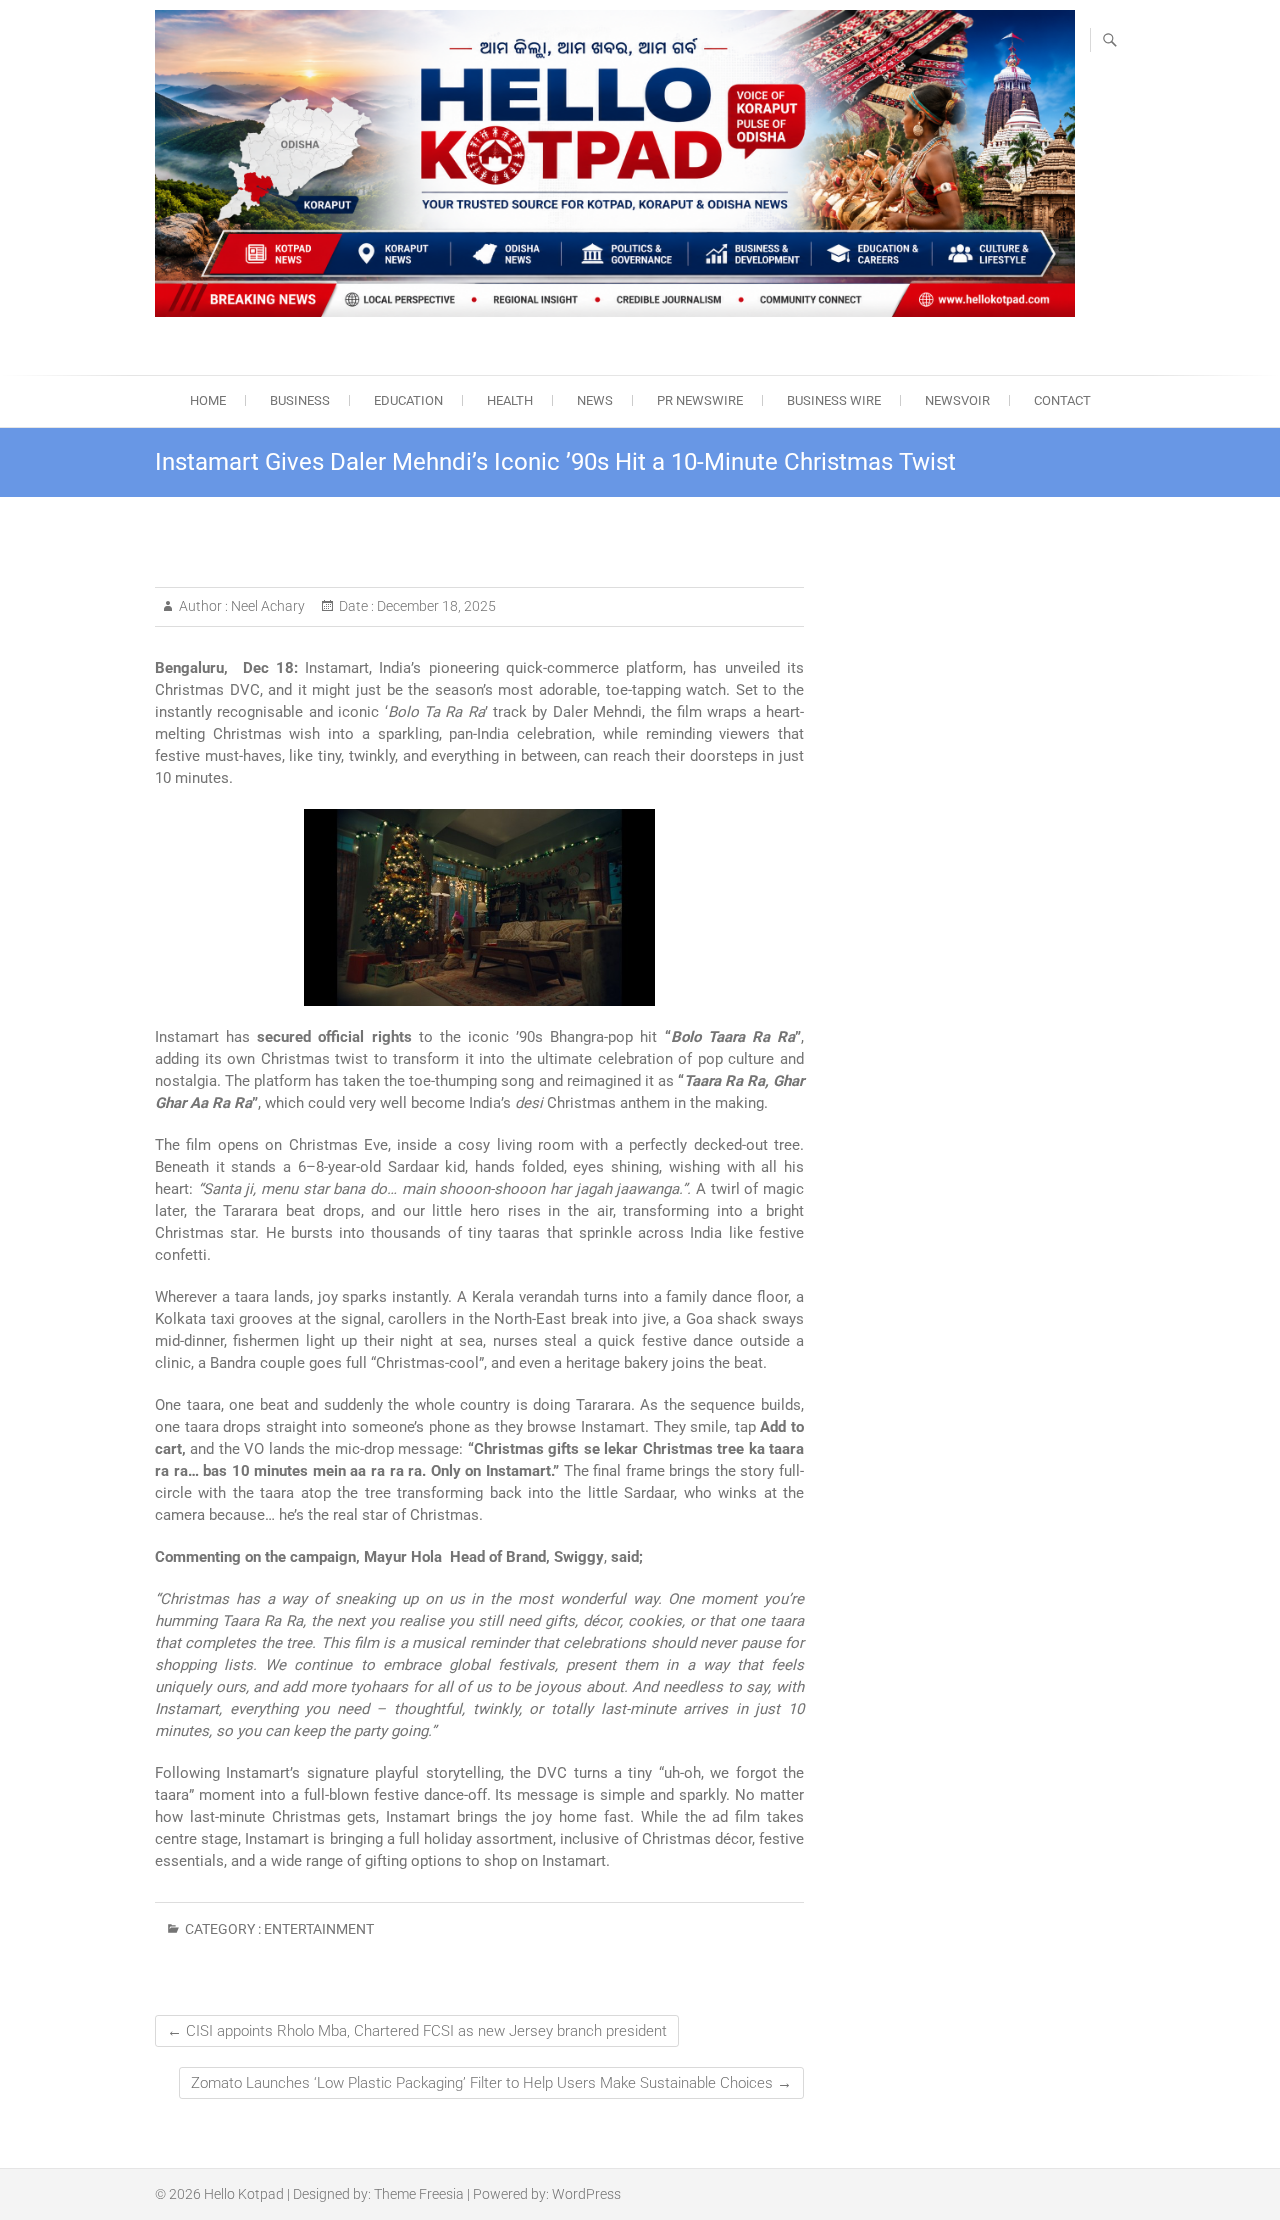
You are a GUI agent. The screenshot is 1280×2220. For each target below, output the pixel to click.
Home (208, 400)
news (595, 400)
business (300, 400)
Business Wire (834, 400)
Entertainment (319, 1929)
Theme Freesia (419, 2194)
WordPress (586, 2194)
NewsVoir (957, 400)
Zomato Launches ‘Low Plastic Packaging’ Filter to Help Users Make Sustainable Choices (491, 2083)
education (408, 400)
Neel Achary (266, 606)
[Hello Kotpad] (615, 163)
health (510, 400)
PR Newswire (700, 400)
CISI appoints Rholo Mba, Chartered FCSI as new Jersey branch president (417, 2031)
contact (1062, 400)
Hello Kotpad (244, 2194)
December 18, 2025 (435, 606)
